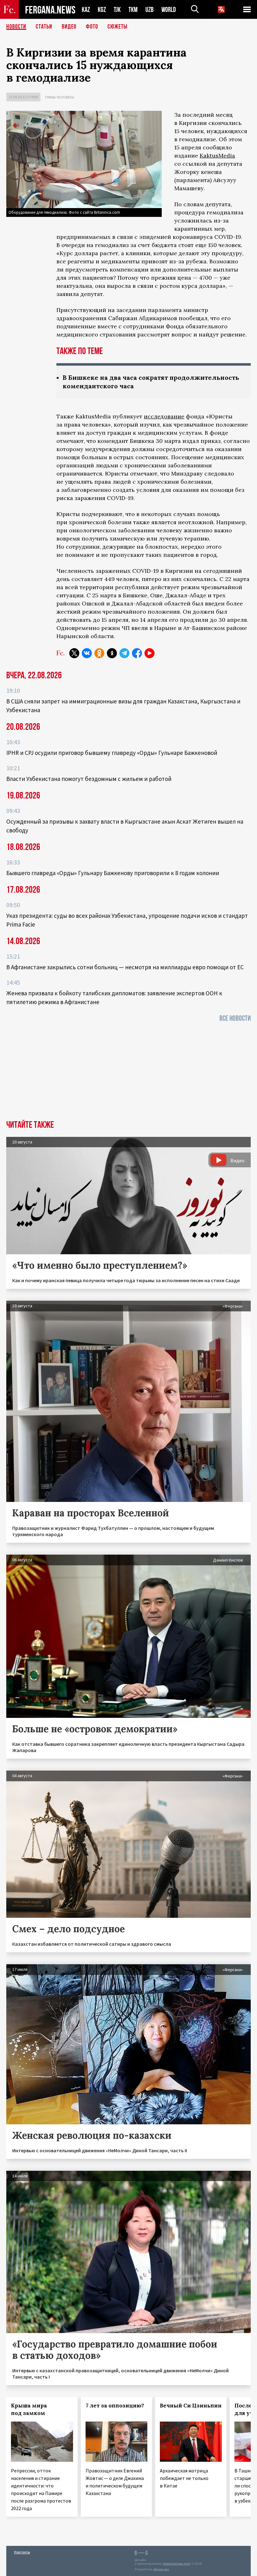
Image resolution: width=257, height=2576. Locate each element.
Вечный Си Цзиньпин (191, 2406)
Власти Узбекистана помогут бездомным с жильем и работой (89, 779)
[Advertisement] (128, 1073)
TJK (117, 10)
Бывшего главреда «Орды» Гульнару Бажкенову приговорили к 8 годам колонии (113, 873)
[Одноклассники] (99, 653)
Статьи (44, 27)
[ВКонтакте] (87, 653)
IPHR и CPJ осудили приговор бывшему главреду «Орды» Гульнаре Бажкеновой (112, 753)
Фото (92, 27)
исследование (164, 416)
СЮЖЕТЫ (118, 27)
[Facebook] (137, 653)
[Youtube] (149, 653)
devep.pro (161, 2569)
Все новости (235, 1018)
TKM (133, 10)
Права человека (60, 97)
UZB (149, 10)
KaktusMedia (217, 156)
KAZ (86, 10)
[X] (74, 653)
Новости (16, 27)
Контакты (22, 2552)
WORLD (169, 10)
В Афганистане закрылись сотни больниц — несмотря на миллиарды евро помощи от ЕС (125, 967)
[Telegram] (124, 653)
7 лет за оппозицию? (115, 2406)
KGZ (102, 10)
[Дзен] (112, 653)
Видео (69, 27)
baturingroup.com (177, 2564)
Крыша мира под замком (29, 2409)
